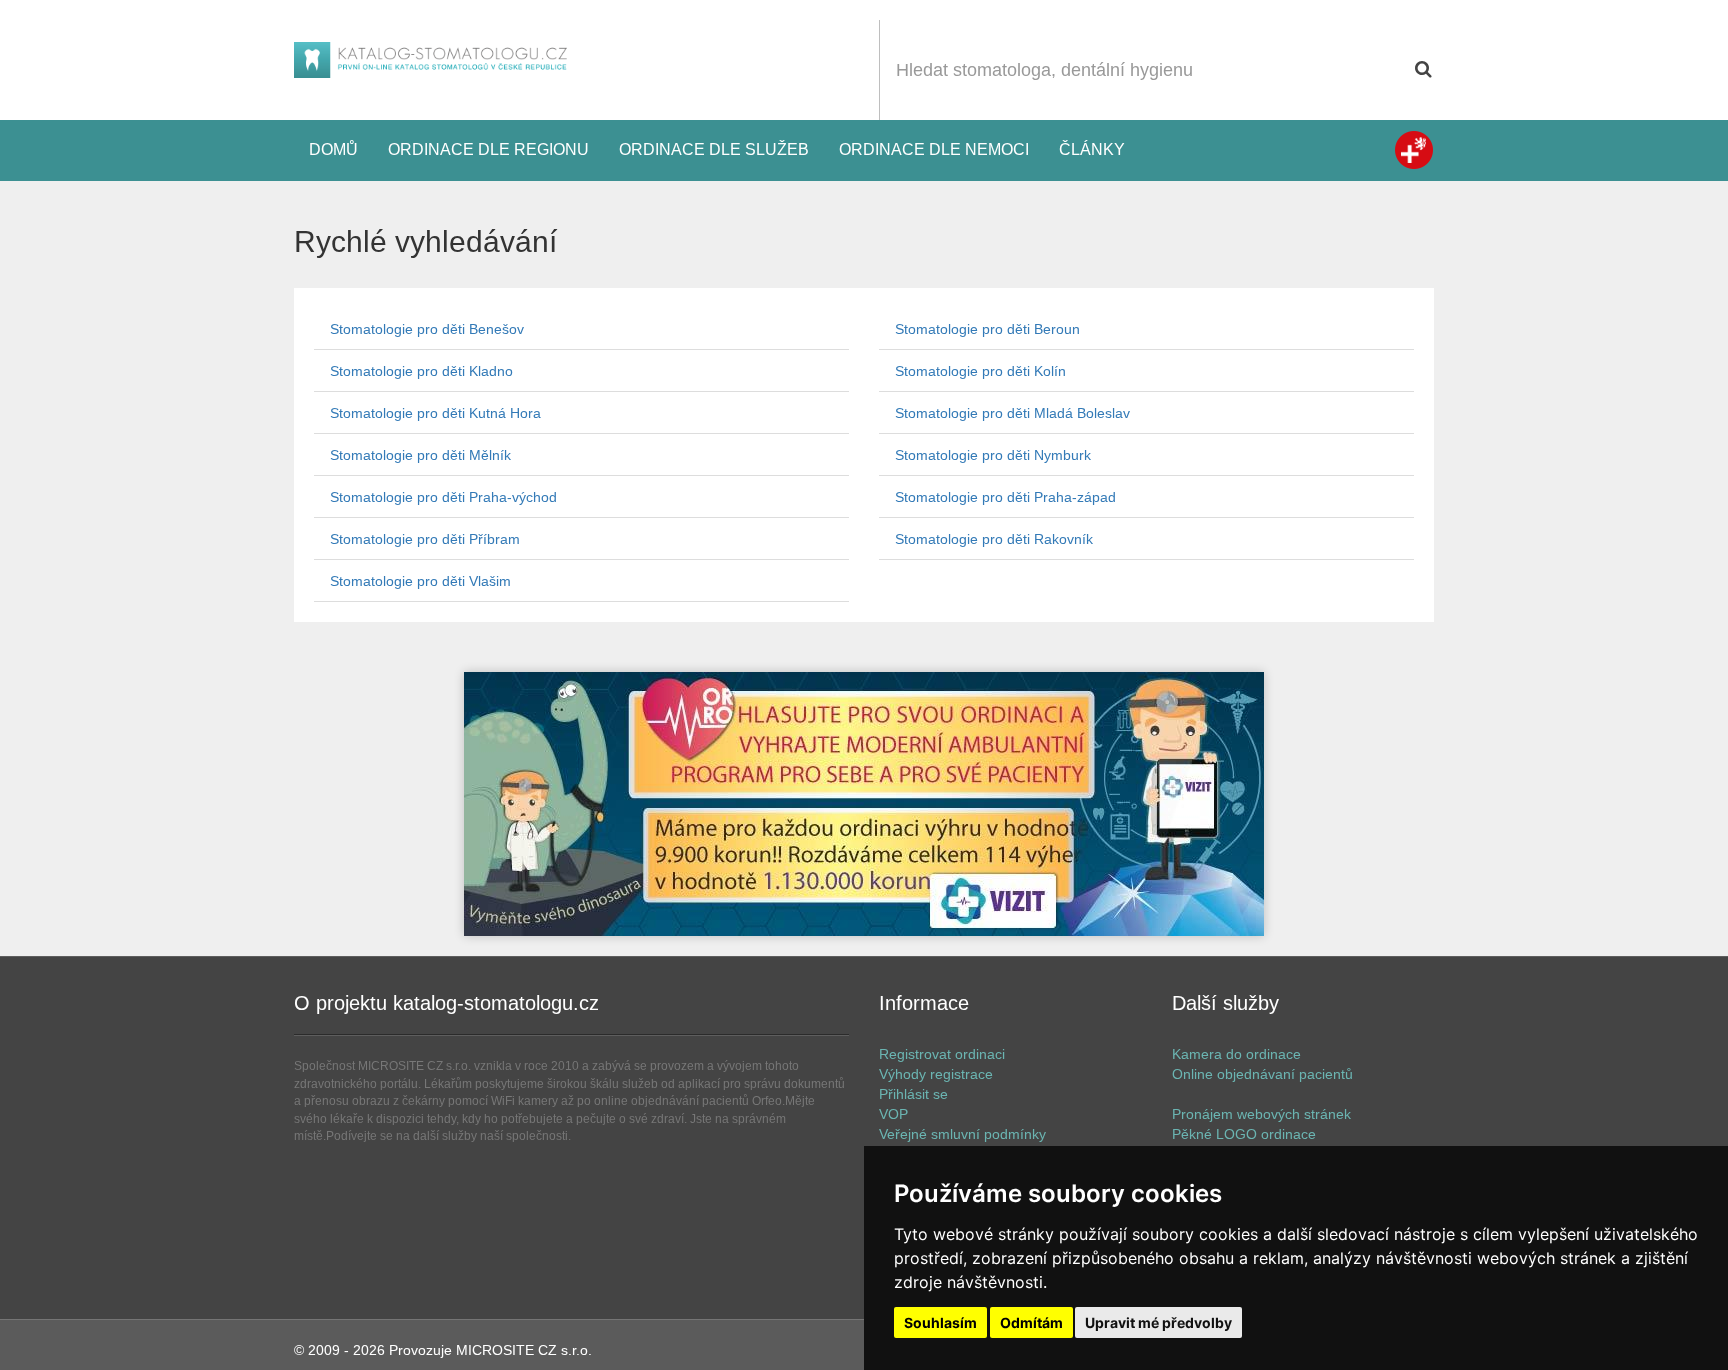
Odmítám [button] (1031, 1322)
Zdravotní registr (1414, 150)
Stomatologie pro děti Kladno (421, 371)
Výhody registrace (936, 1074)
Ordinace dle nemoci (934, 149)
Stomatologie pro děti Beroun (987, 329)
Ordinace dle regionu (488, 149)
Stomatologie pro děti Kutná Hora (435, 413)
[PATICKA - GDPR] (864, 804)
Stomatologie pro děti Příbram (425, 539)
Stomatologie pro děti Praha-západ (1005, 497)
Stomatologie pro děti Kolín (980, 371)
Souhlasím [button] (940, 1322)
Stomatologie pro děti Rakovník (994, 539)
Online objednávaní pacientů (1262, 1074)
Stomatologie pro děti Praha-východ (443, 497)
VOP (893, 1114)
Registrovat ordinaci (942, 1054)
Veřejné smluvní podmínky (962, 1134)
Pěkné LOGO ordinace (1244, 1134)
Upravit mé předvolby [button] (1158, 1322)
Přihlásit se (913, 1094)
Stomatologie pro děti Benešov (427, 329)
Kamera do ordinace (1236, 1054)
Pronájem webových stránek (1261, 1114)
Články (1092, 149)
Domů (333, 149)
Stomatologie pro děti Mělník (420, 455)
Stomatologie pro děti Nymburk (993, 455)
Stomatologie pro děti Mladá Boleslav (1012, 413)
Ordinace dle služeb (714, 149)
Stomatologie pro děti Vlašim (420, 581)
